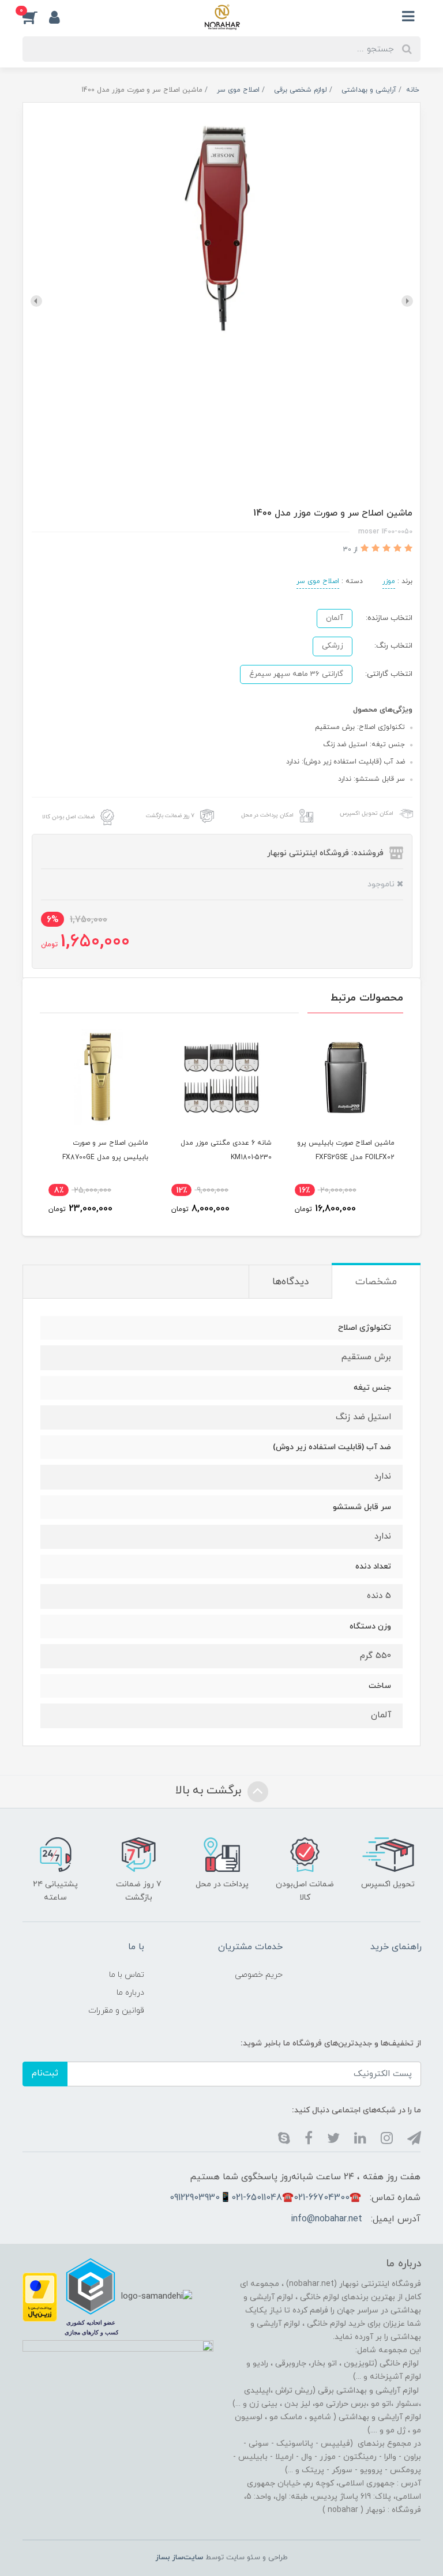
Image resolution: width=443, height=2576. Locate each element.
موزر (389, 581)
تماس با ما (127, 1975)
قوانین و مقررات (116, 2011)
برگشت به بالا (210, 1791)
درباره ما (130, 1993)
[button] (36, 17)
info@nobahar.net (326, 2219)
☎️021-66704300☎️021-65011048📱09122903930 (265, 2198)
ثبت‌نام (45, 2073)
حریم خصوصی (259, 1975)
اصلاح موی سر (318, 581)
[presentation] (407, 301)
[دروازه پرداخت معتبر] (40, 2296)
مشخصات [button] (376, 1282)
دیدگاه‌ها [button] (290, 1282)
